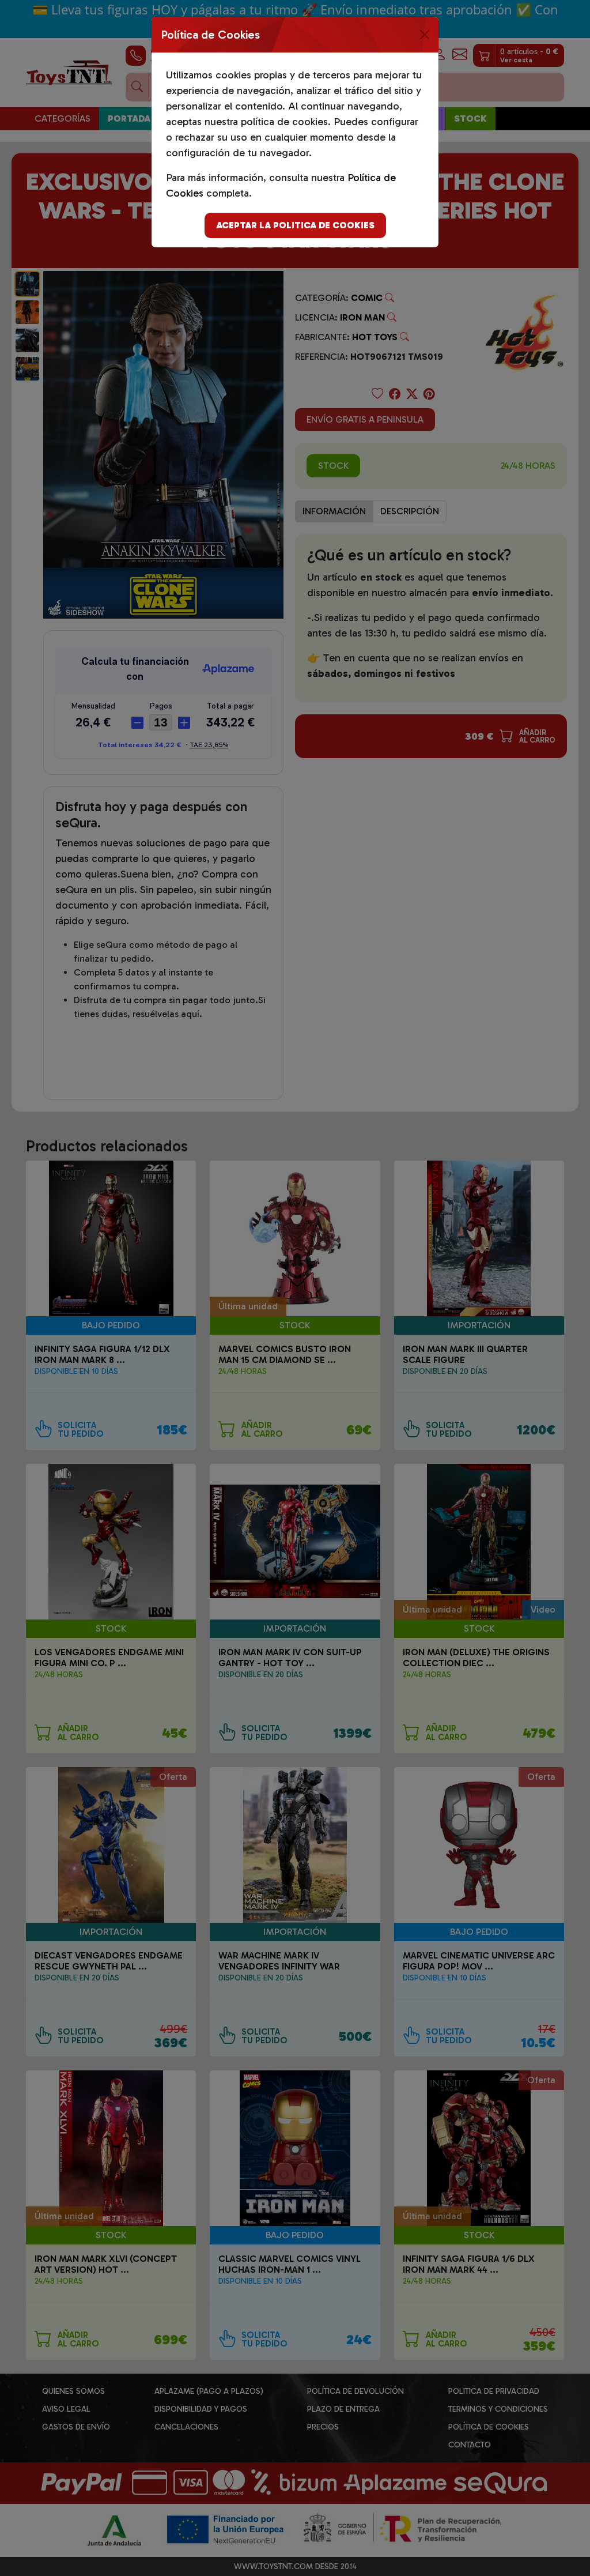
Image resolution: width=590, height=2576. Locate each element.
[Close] (425, 35)
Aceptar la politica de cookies (295, 225)
